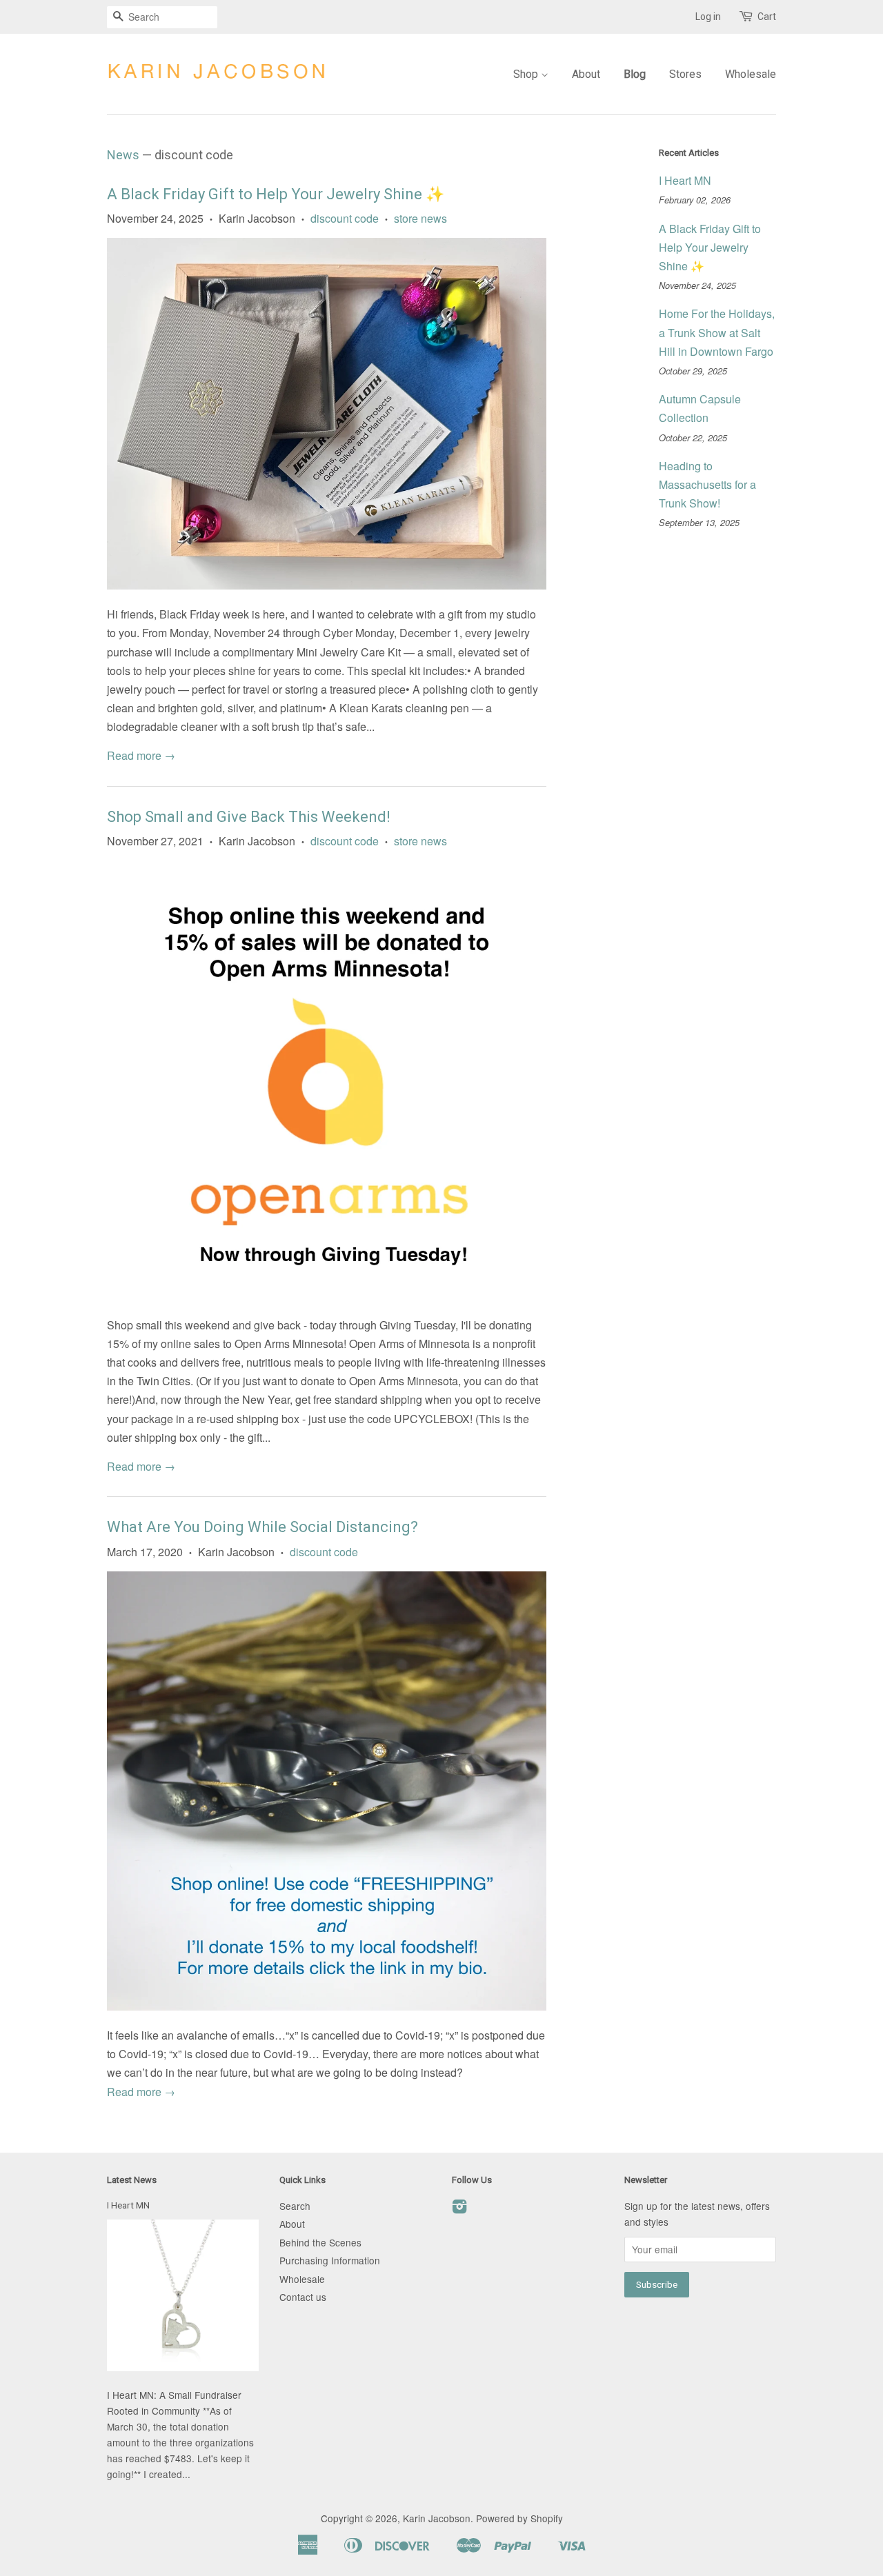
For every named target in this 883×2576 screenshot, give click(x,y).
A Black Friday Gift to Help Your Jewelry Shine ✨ (276, 194)
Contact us (303, 2297)
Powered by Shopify (519, 2518)
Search (295, 2206)
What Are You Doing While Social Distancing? (262, 1527)
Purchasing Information (330, 2260)
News (123, 155)
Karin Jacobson (437, 2518)
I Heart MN (685, 180)
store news (420, 218)
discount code (345, 218)
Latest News (132, 2180)
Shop (527, 74)
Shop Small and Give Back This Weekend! (249, 817)
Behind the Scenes (320, 2242)
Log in (708, 17)
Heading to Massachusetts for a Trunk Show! (707, 484)
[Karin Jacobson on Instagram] (459, 2208)
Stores (685, 74)
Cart (767, 17)
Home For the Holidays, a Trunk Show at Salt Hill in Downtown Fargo (717, 332)
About (586, 74)
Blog (635, 74)
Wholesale (751, 74)
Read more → (141, 755)
